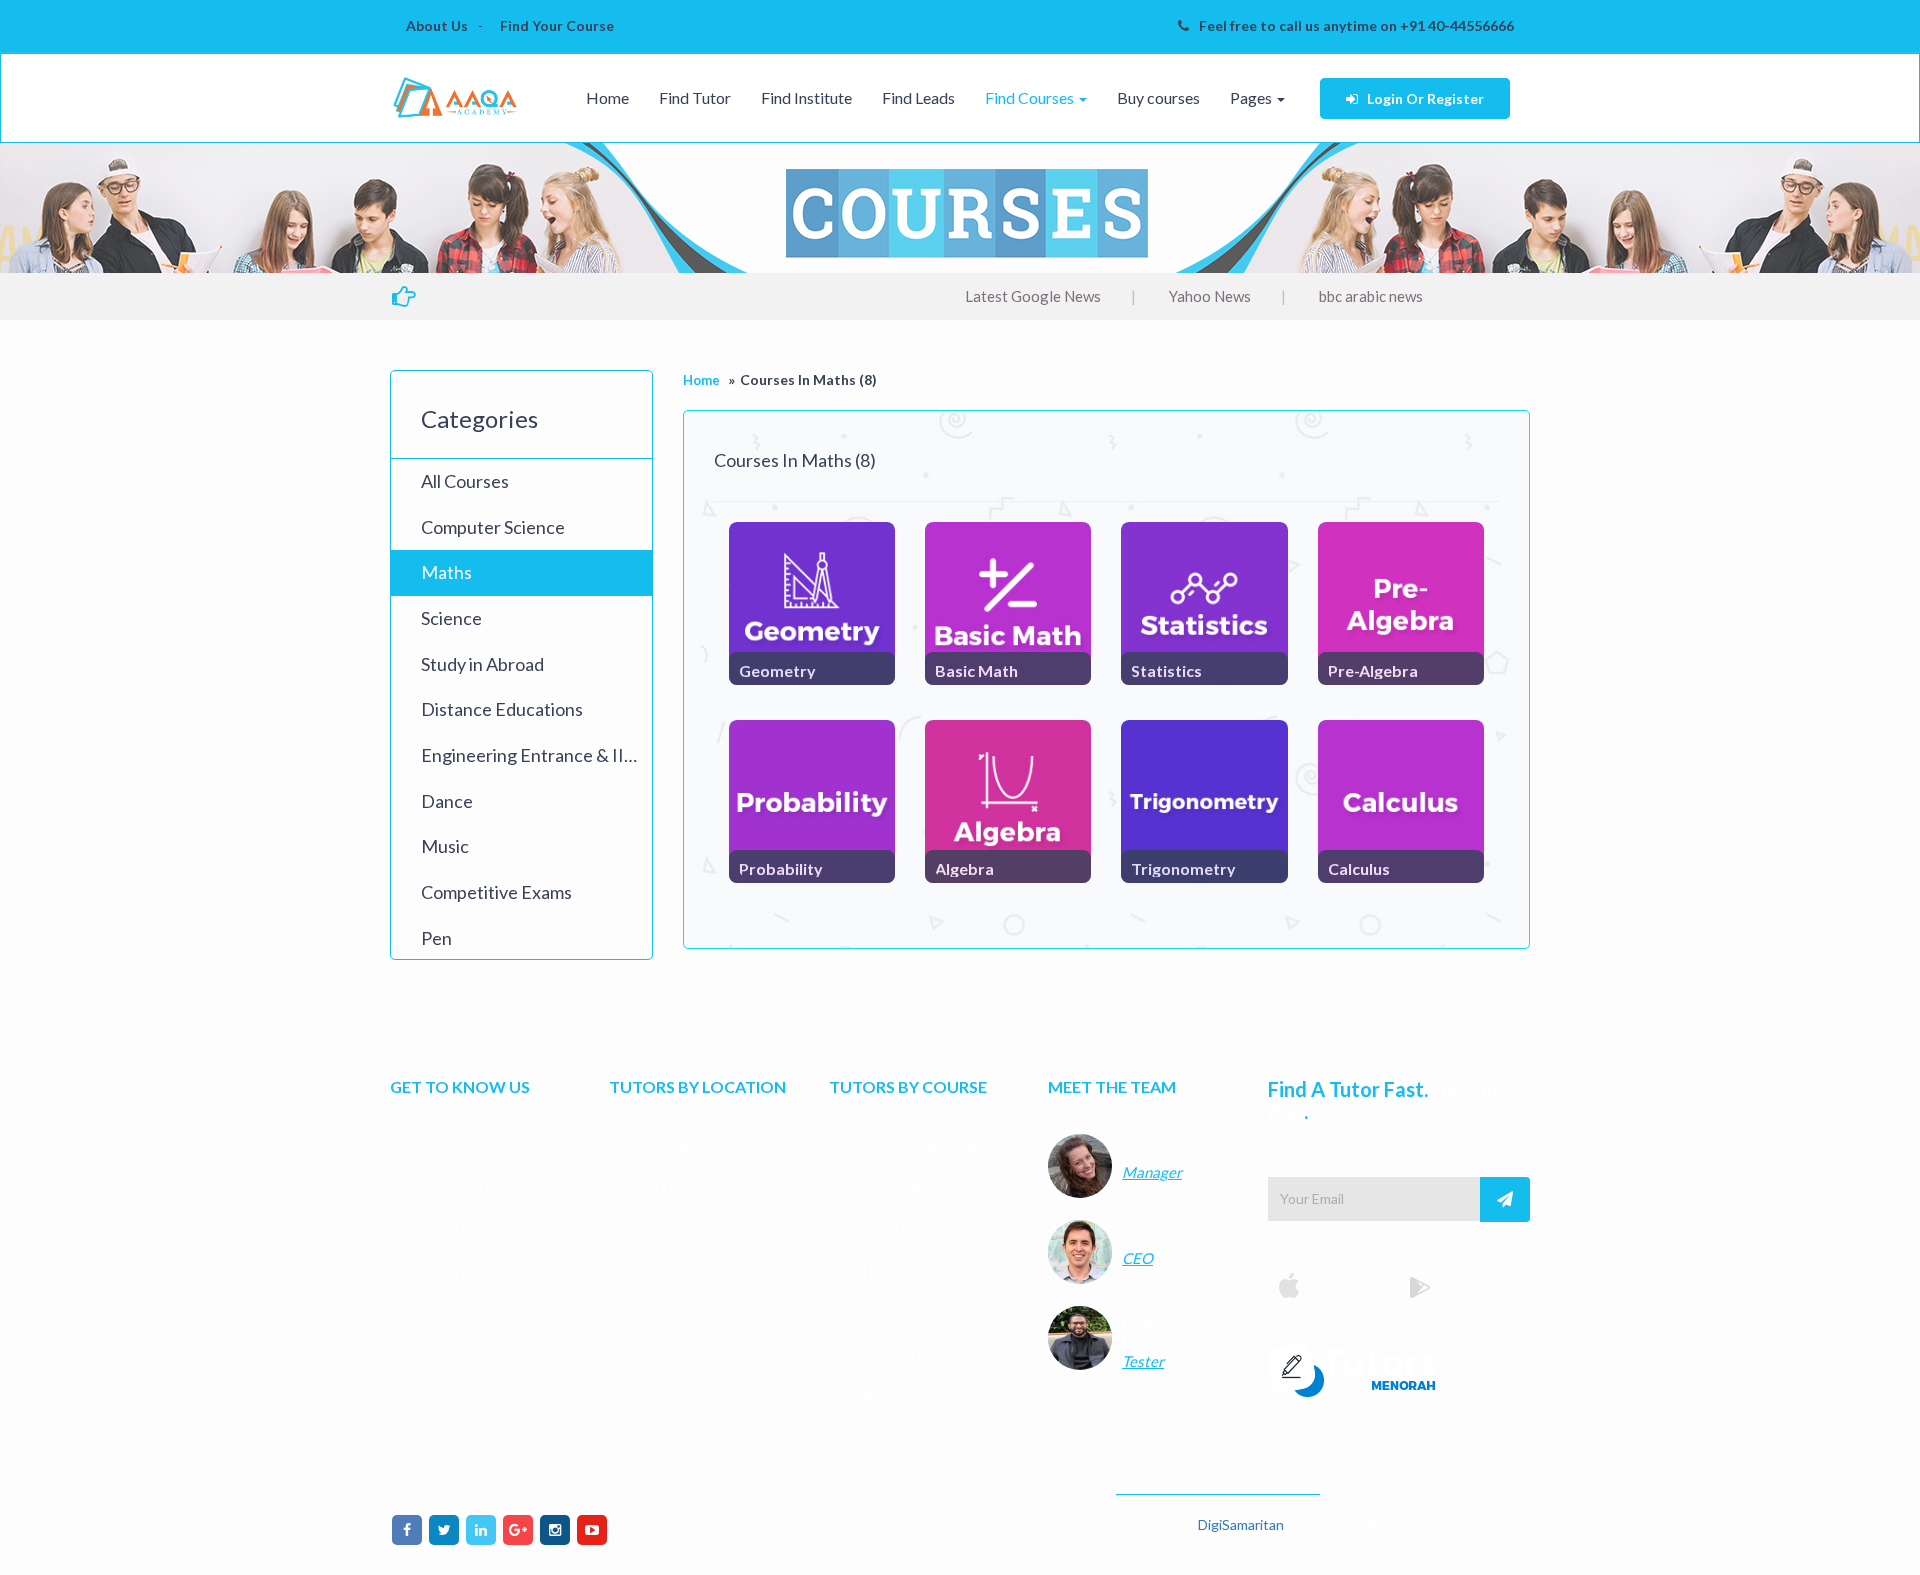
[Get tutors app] (1354, 1368)
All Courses (465, 481)
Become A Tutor (466, 1313)
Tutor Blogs (453, 1397)
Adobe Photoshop (913, 1229)
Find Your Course (557, 25)
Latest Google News (975, 296)
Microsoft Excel (907, 1397)
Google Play (1476, 1285)
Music (445, 846)
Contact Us (450, 1355)
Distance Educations (502, 709)
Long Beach (672, 1397)
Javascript (887, 1313)
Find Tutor (695, 97)
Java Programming (915, 1187)
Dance (447, 801)
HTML (875, 1271)
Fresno (657, 1313)
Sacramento (673, 1355)
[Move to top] (1885, 1540)
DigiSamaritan (1241, 1524)
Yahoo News (1152, 296)
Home (607, 97)
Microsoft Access (912, 1355)
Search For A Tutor (475, 1229)
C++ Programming (914, 1145)
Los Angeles (674, 1145)
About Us (437, 25)
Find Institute (806, 97)
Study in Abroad (482, 664)
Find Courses (1031, 97)
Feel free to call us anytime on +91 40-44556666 (1356, 25)
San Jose (662, 1229)
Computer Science (493, 527)
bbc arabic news (1313, 296)
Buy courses (1158, 97)
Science (451, 618)
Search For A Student (482, 1271)
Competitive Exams (496, 892)
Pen (436, 938)
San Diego (668, 1187)
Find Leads (918, 97)
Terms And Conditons (483, 1187)
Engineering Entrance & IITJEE (536, 755)
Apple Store (1346, 1285)
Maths (446, 572)
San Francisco (679, 1271)
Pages (1252, 97)
